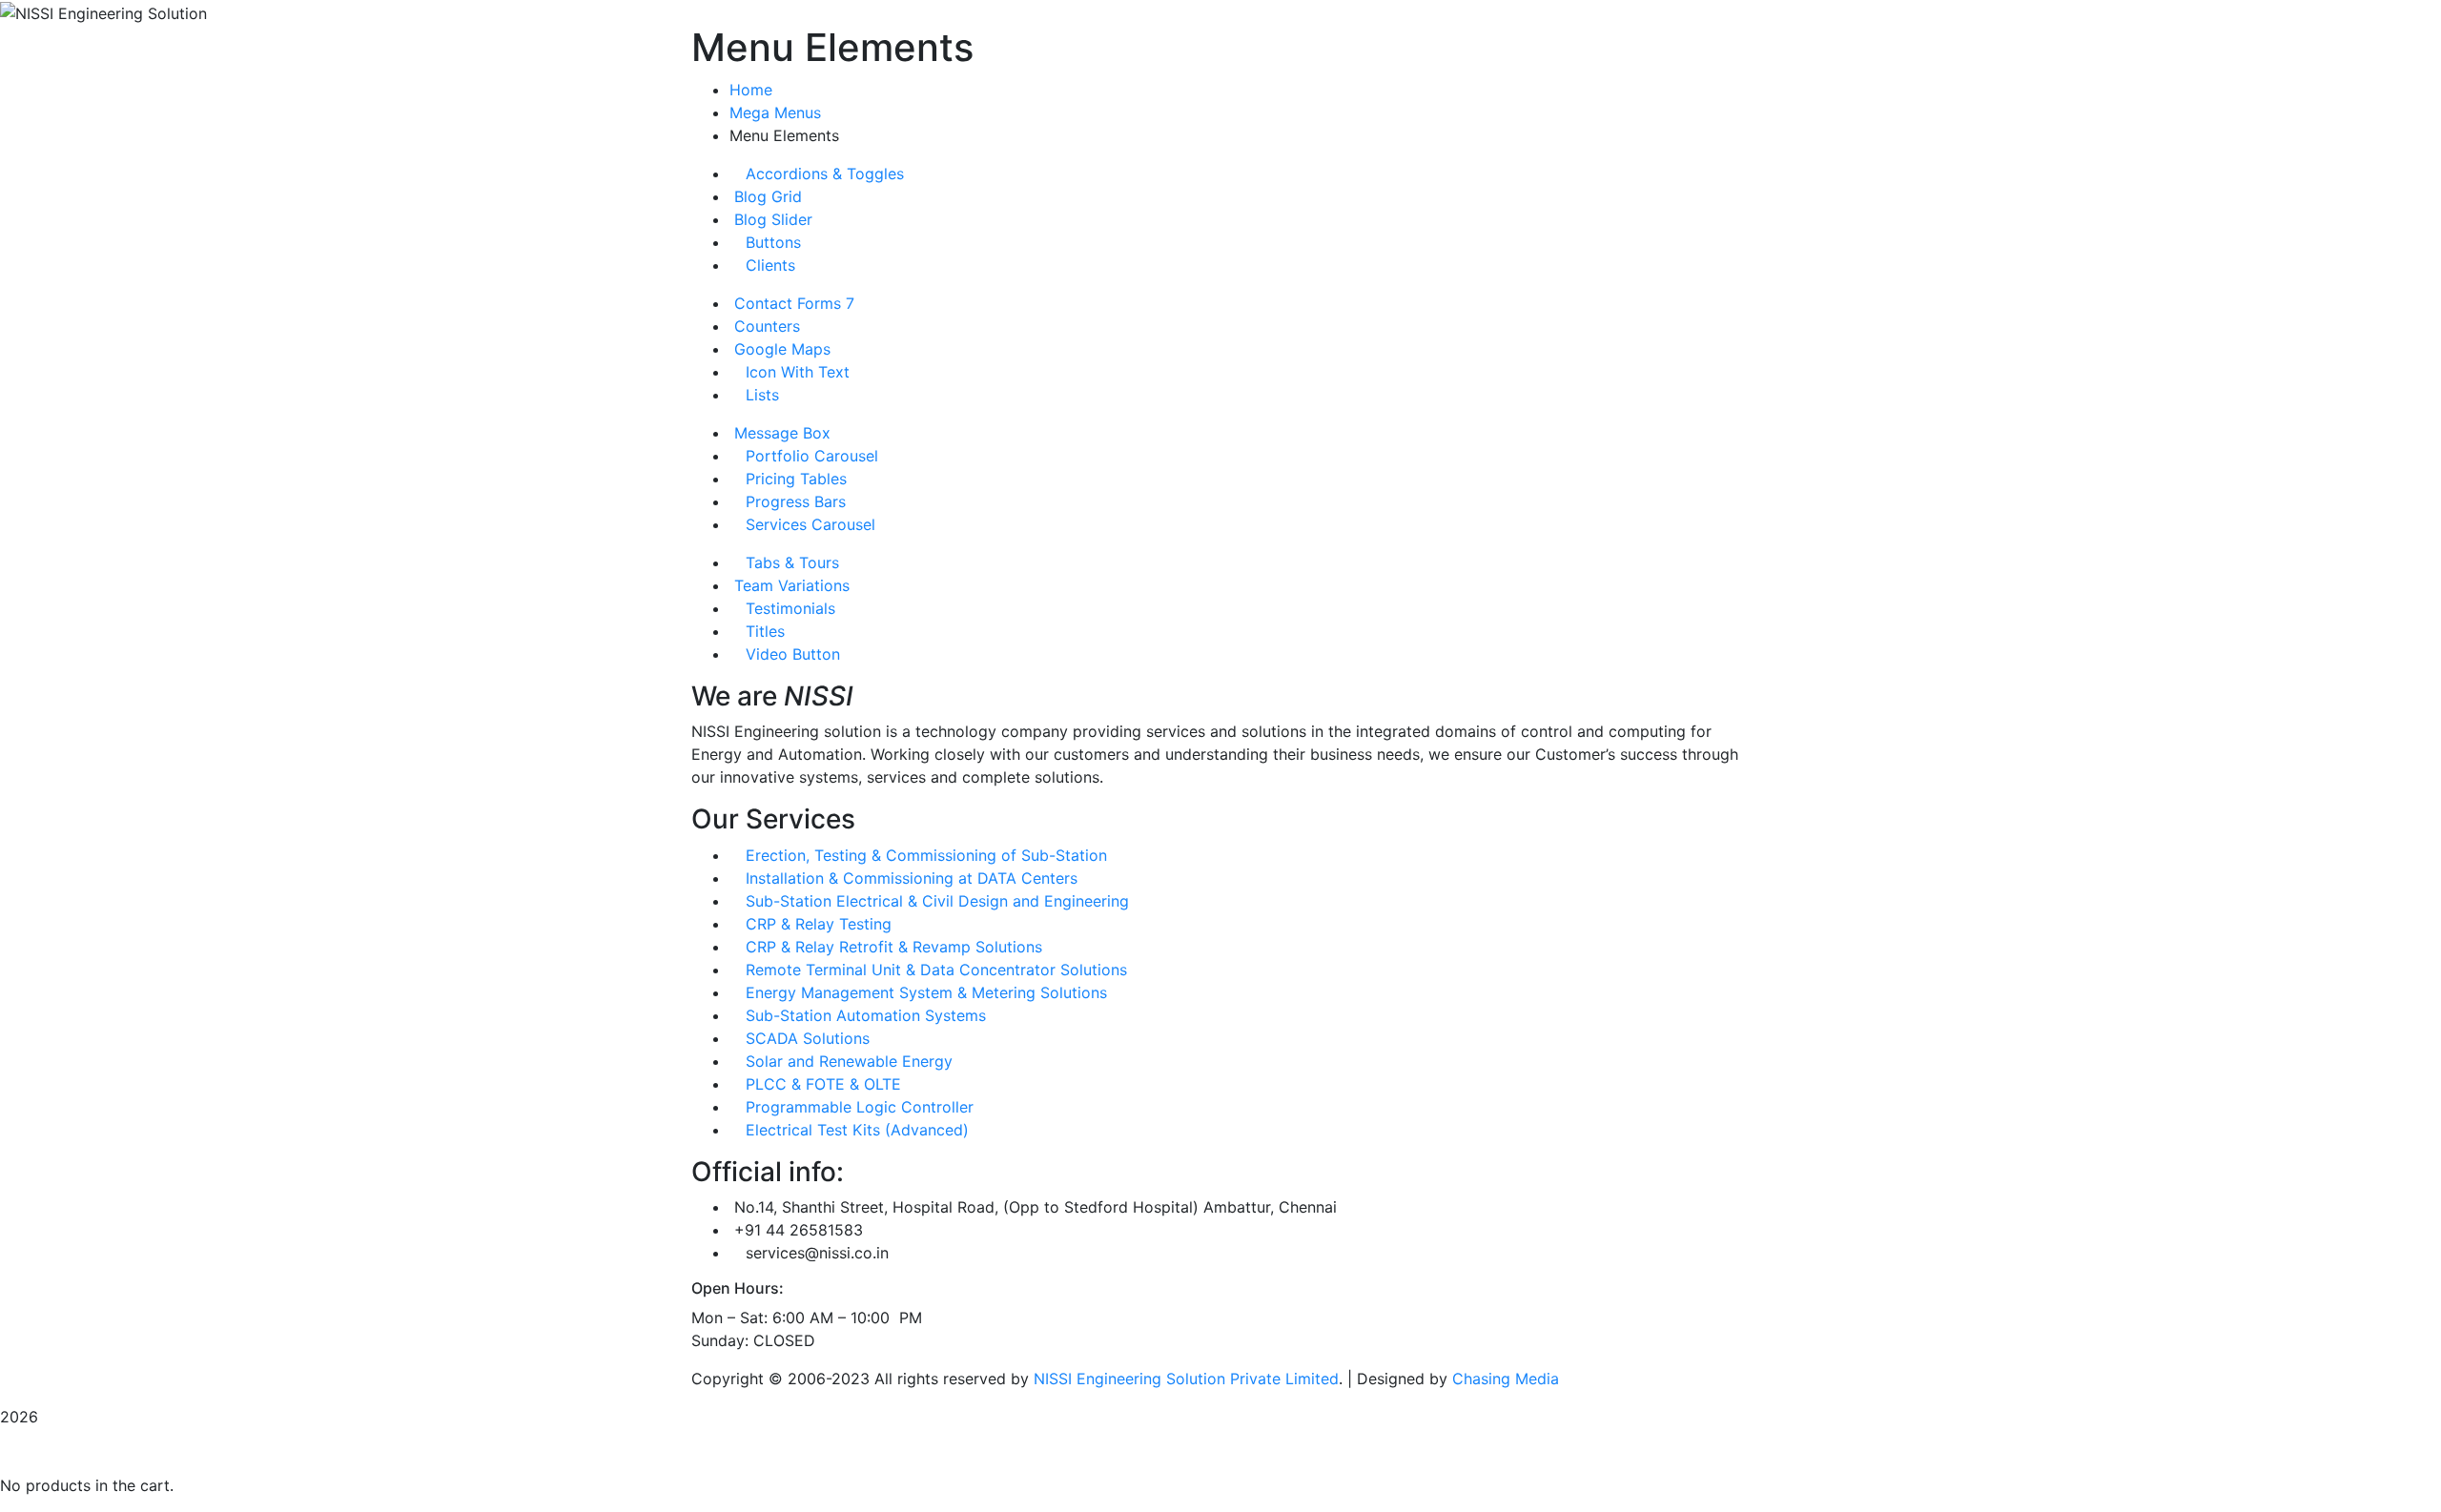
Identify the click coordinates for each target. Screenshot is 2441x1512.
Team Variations (790, 585)
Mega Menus (775, 112)
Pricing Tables (794, 479)
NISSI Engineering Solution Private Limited (1186, 1379)
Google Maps (780, 349)
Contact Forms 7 (792, 303)
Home (751, 90)
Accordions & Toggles (822, 174)
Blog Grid (766, 196)
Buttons (771, 242)
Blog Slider (771, 219)
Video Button (790, 654)
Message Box (780, 433)
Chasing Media (1506, 1379)
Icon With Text (795, 372)
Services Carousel (808, 524)
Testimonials (788, 608)
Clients (768, 265)
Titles (763, 631)
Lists (760, 395)
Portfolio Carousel (810, 456)
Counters (765, 326)
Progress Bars (793, 501)
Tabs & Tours (790, 562)
